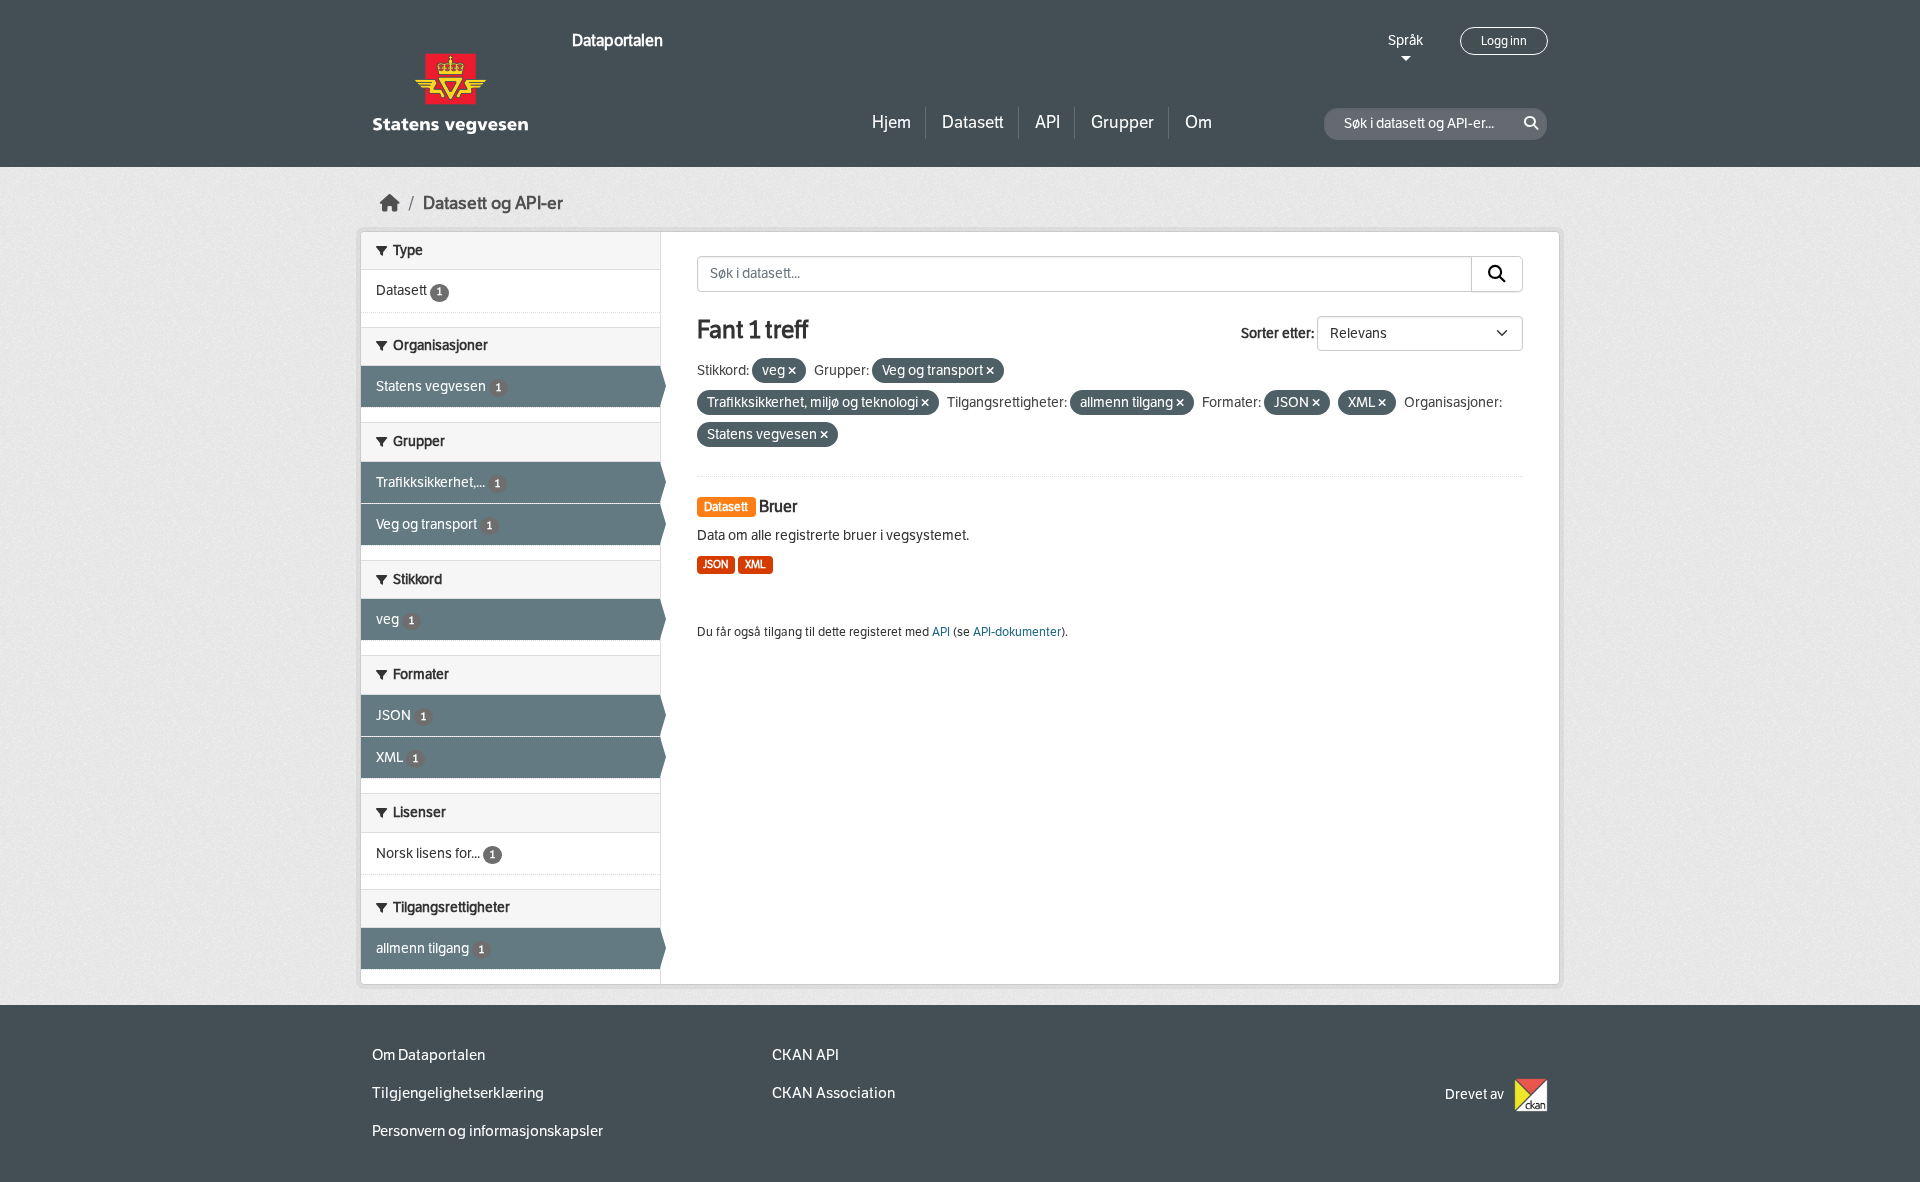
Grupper (1122, 122)
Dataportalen (617, 40)
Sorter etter (1276, 333)
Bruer (778, 506)
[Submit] (1497, 274)
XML (755, 564)
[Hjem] (390, 203)
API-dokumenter (1017, 632)
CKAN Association (833, 1093)
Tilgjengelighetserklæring (458, 1093)
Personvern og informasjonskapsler (487, 1131)
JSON (715, 564)
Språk (1405, 40)
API (1047, 122)
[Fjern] (792, 371)
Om (1198, 122)
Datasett (973, 122)
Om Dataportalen (428, 1055)
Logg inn (1504, 41)
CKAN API (805, 1055)
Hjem (891, 122)
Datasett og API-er (493, 203)
